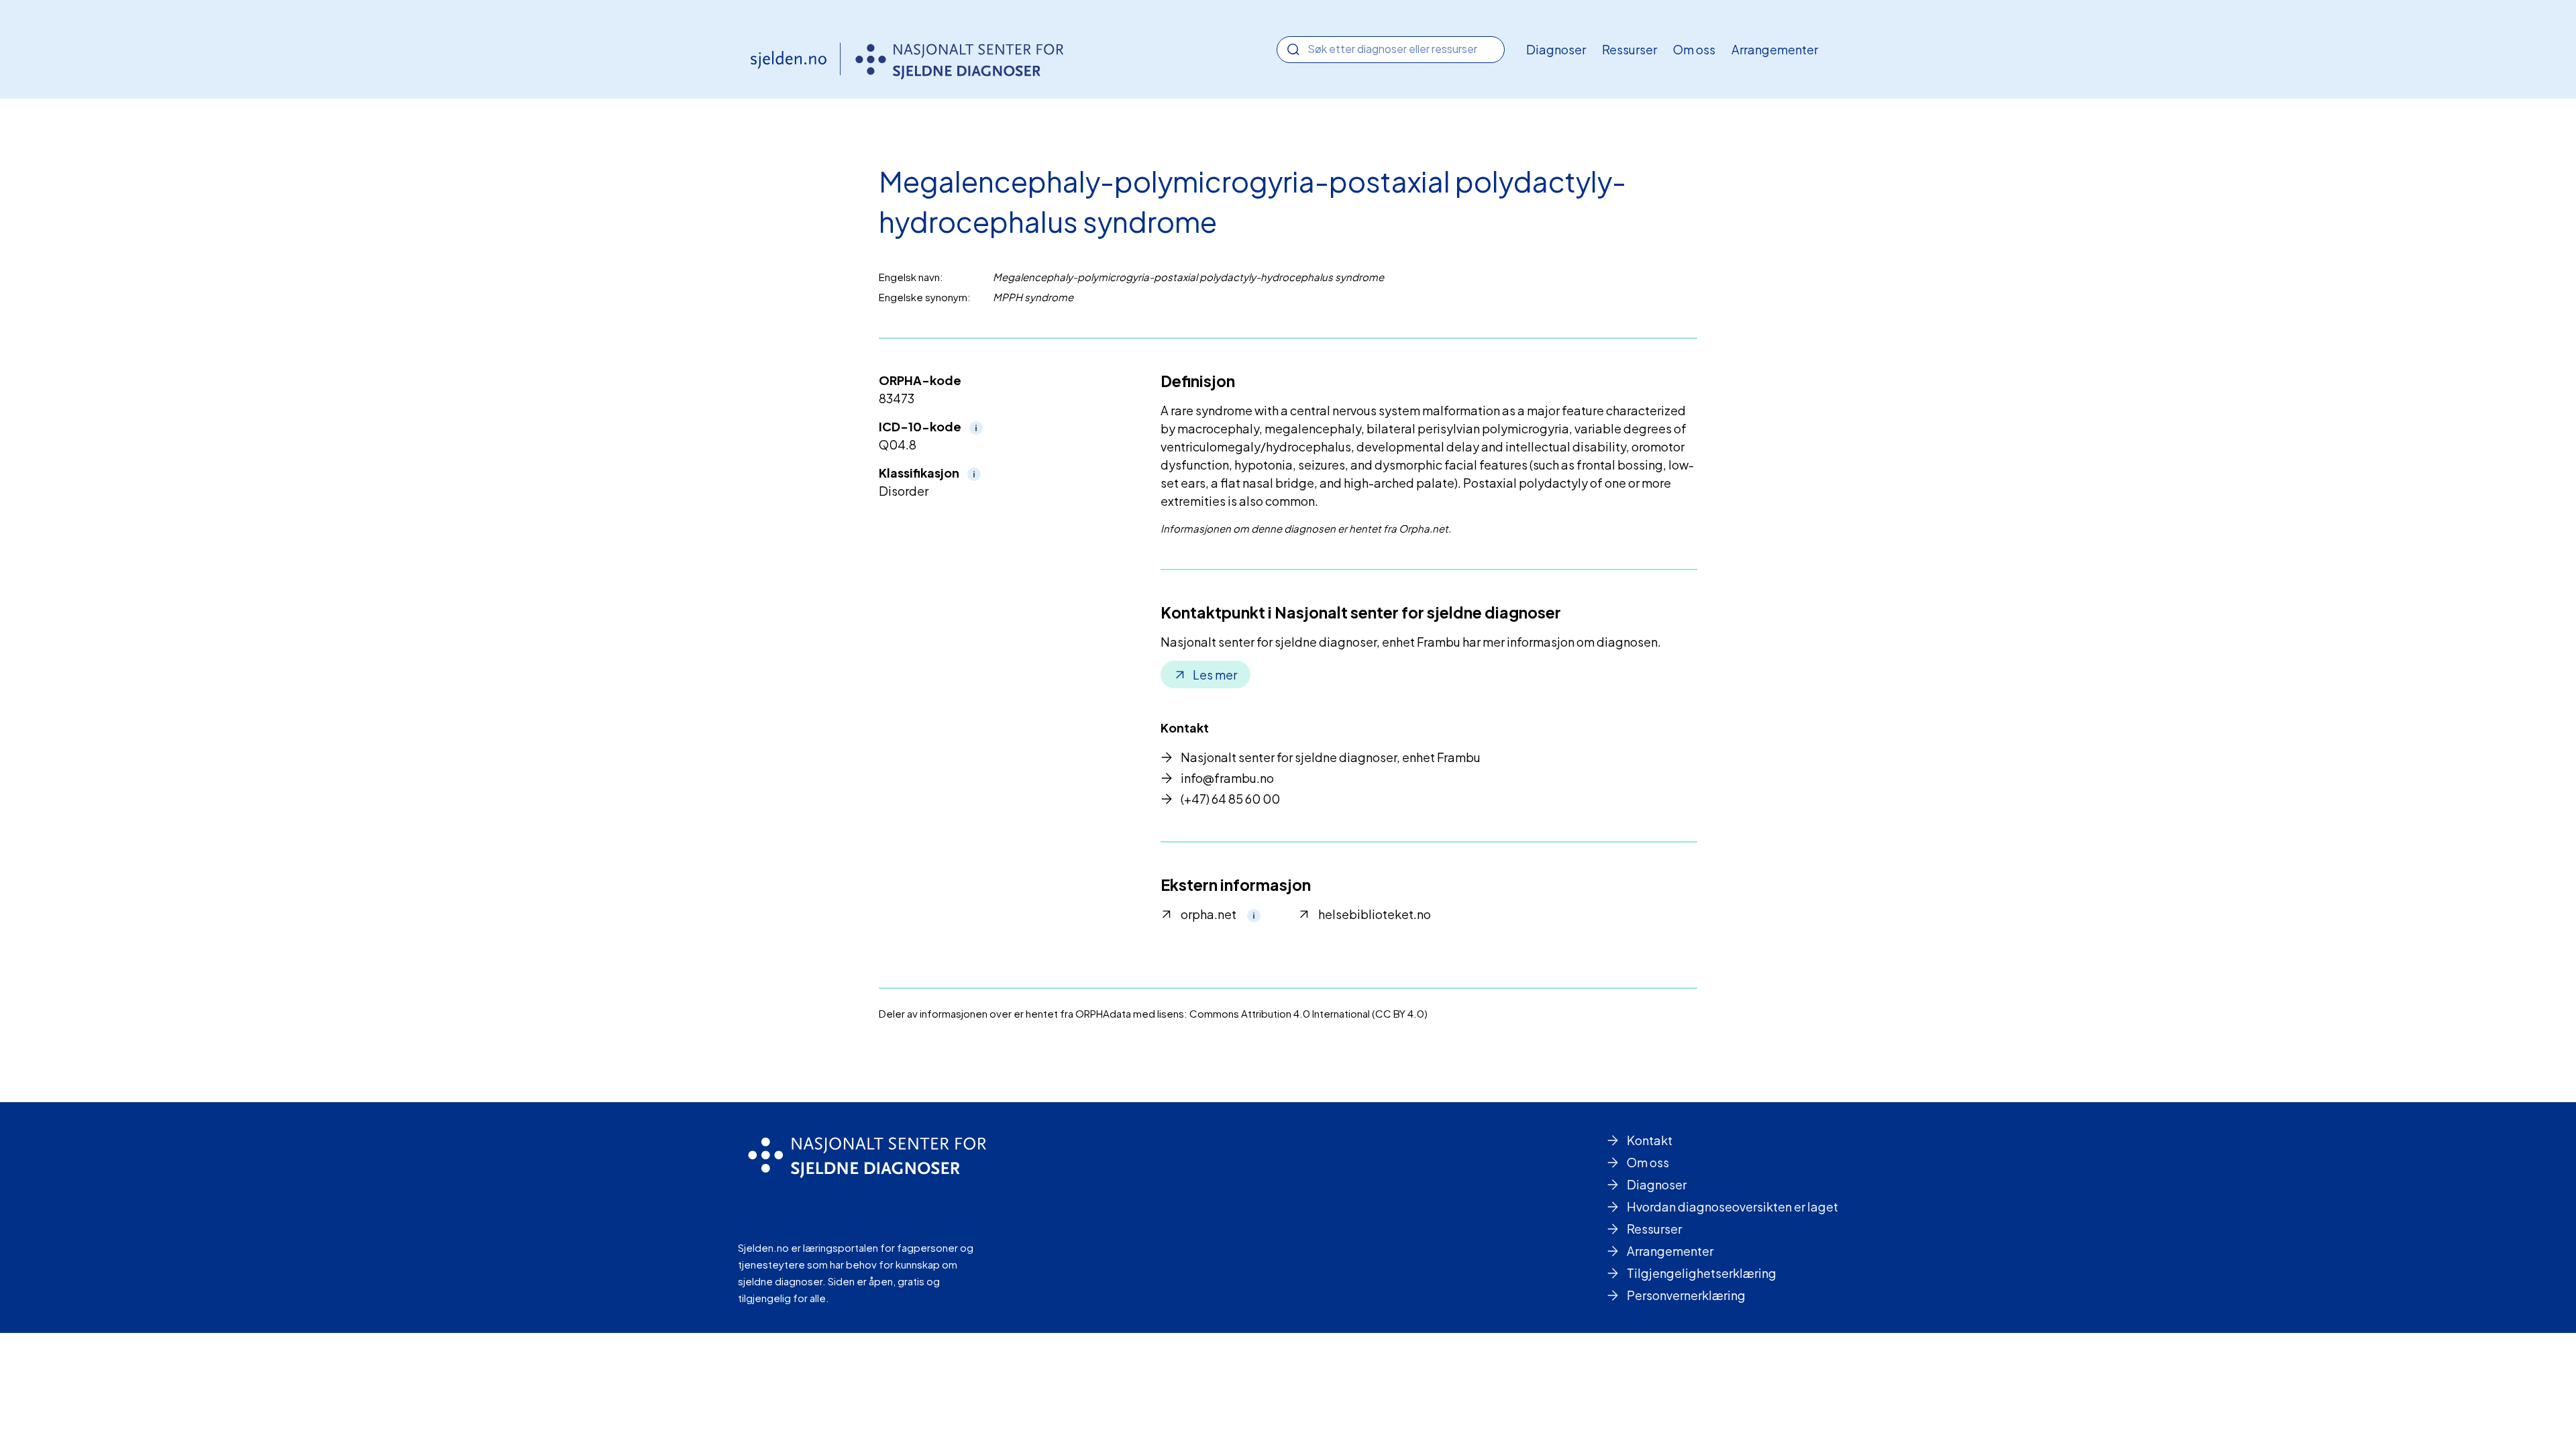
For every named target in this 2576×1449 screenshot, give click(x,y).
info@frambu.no (1227, 778)
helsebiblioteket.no (1375, 914)
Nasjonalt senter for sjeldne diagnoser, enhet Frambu (1331, 757)
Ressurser (1629, 49)
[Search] (1293, 50)
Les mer (1215, 675)
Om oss (1694, 49)
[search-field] (1391, 49)
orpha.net (1209, 914)
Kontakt (1650, 1140)
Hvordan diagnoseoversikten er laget (1732, 1206)
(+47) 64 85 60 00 (1230, 799)
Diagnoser (1556, 49)
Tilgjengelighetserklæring (1702, 1273)
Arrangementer (1775, 49)
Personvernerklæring (1686, 1295)
